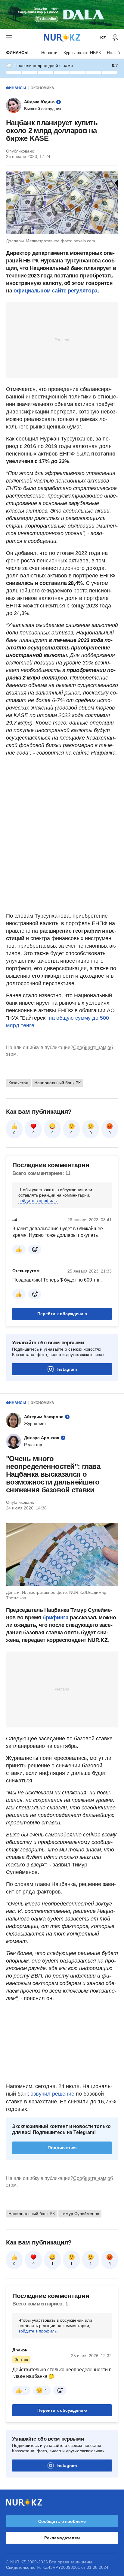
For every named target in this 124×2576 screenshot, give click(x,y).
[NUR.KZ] (62, 38)
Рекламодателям (62, 2538)
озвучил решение (52, 2094)
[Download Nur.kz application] (62, 14)
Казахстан (18, 1083)
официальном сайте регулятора (56, 291)
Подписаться (62, 2148)
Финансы (17, 53)
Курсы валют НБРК (82, 53)
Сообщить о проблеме (62, 2521)
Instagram (67, 1369)
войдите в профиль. (38, 1200)
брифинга (55, 1618)
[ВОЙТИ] (115, 38)
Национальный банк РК (57, 1083)
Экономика (42, 88)
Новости (49, 53)
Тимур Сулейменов (80, 2214)
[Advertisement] (62, 340)
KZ (103, 38)
